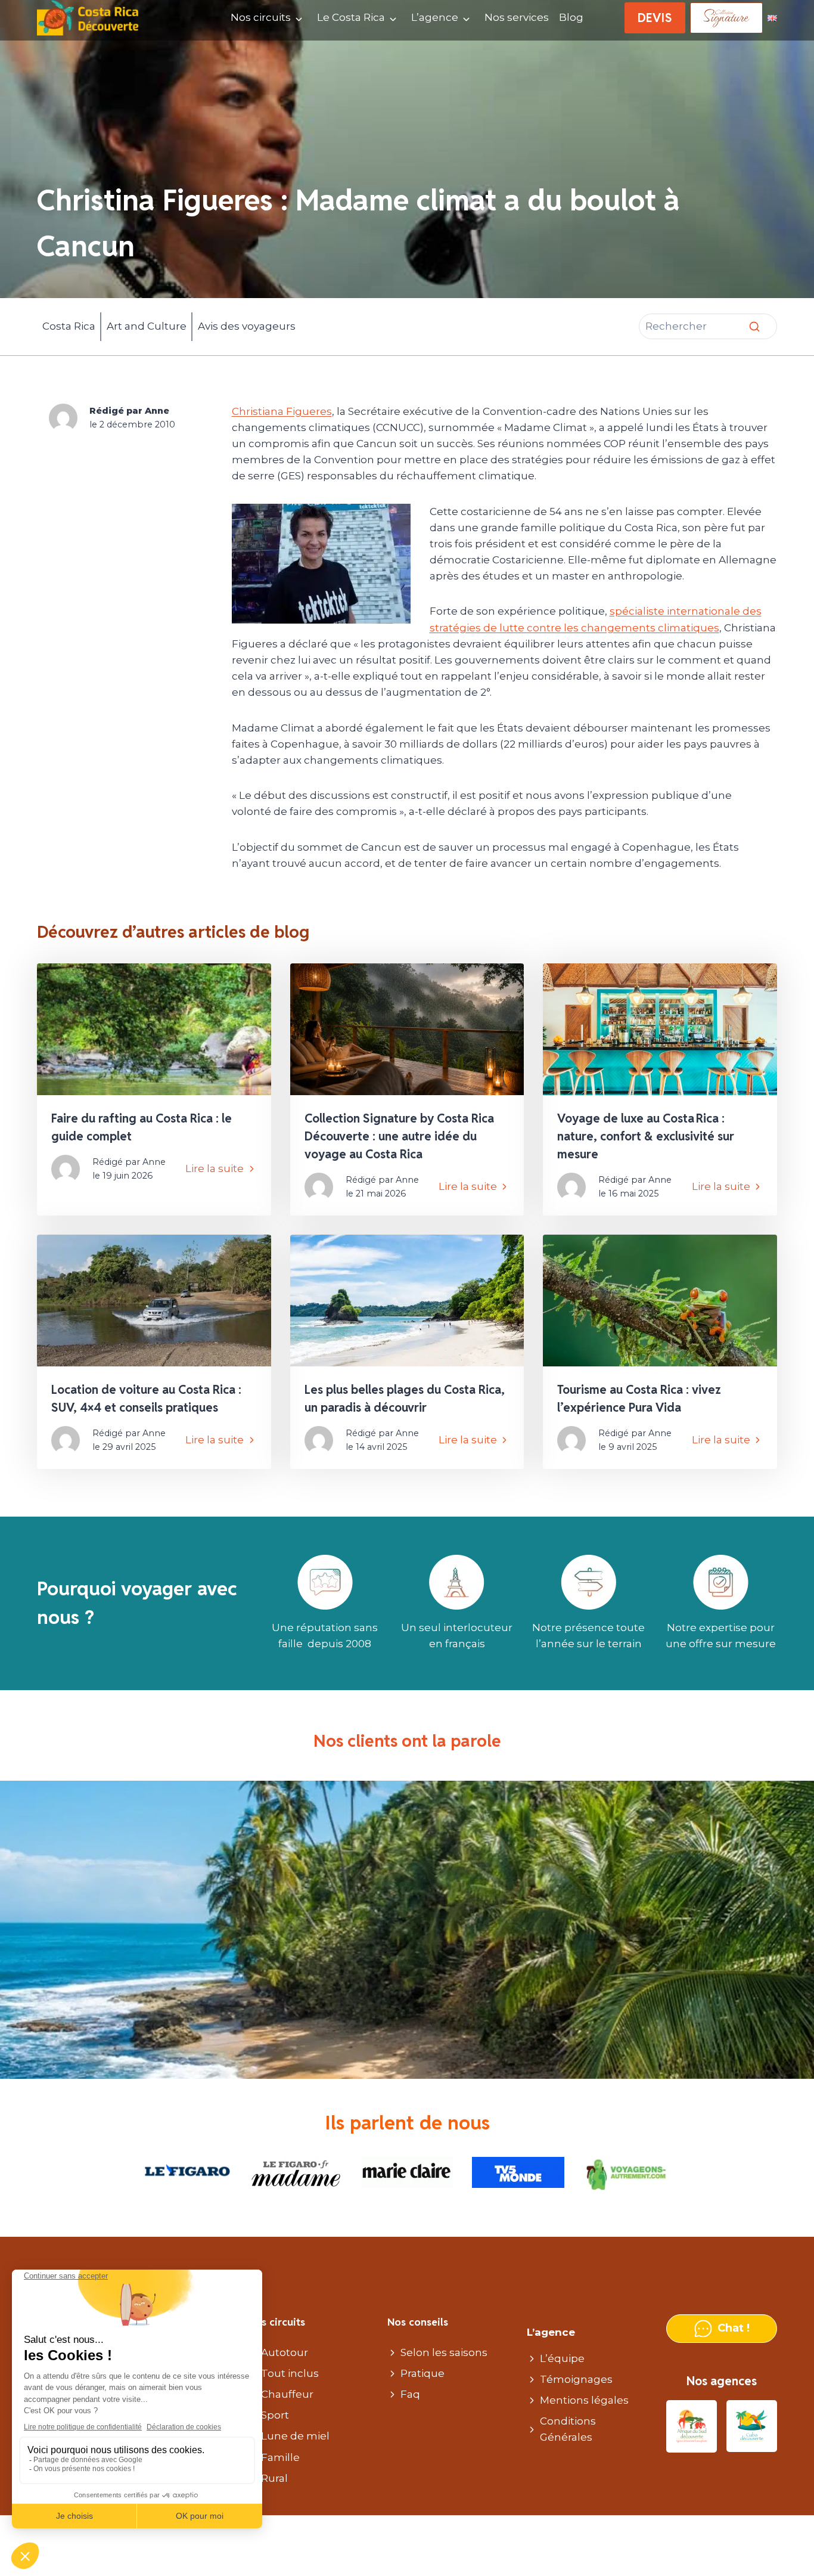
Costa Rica (69, 326)
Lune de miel (295, 2436)
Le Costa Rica (351, 17)
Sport (275, 2415)
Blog (571, 17)
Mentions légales (584, 2400)
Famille (280, 2457)
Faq (410, 2394)
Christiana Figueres (282, 411)
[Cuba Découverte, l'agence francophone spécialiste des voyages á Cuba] (752, 2427)
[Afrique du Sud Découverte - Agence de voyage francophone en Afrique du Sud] (692, 2427)
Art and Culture (147, 326)
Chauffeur (287, 2394)
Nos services (517, 17)
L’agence (435, 17)
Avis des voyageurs (247, 326)
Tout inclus (290, 2373)
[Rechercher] (754, 327)
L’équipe (562, 2358)
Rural (274, 2478)
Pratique (422, 2373)
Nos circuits (261, 17)
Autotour (285, 2352)
